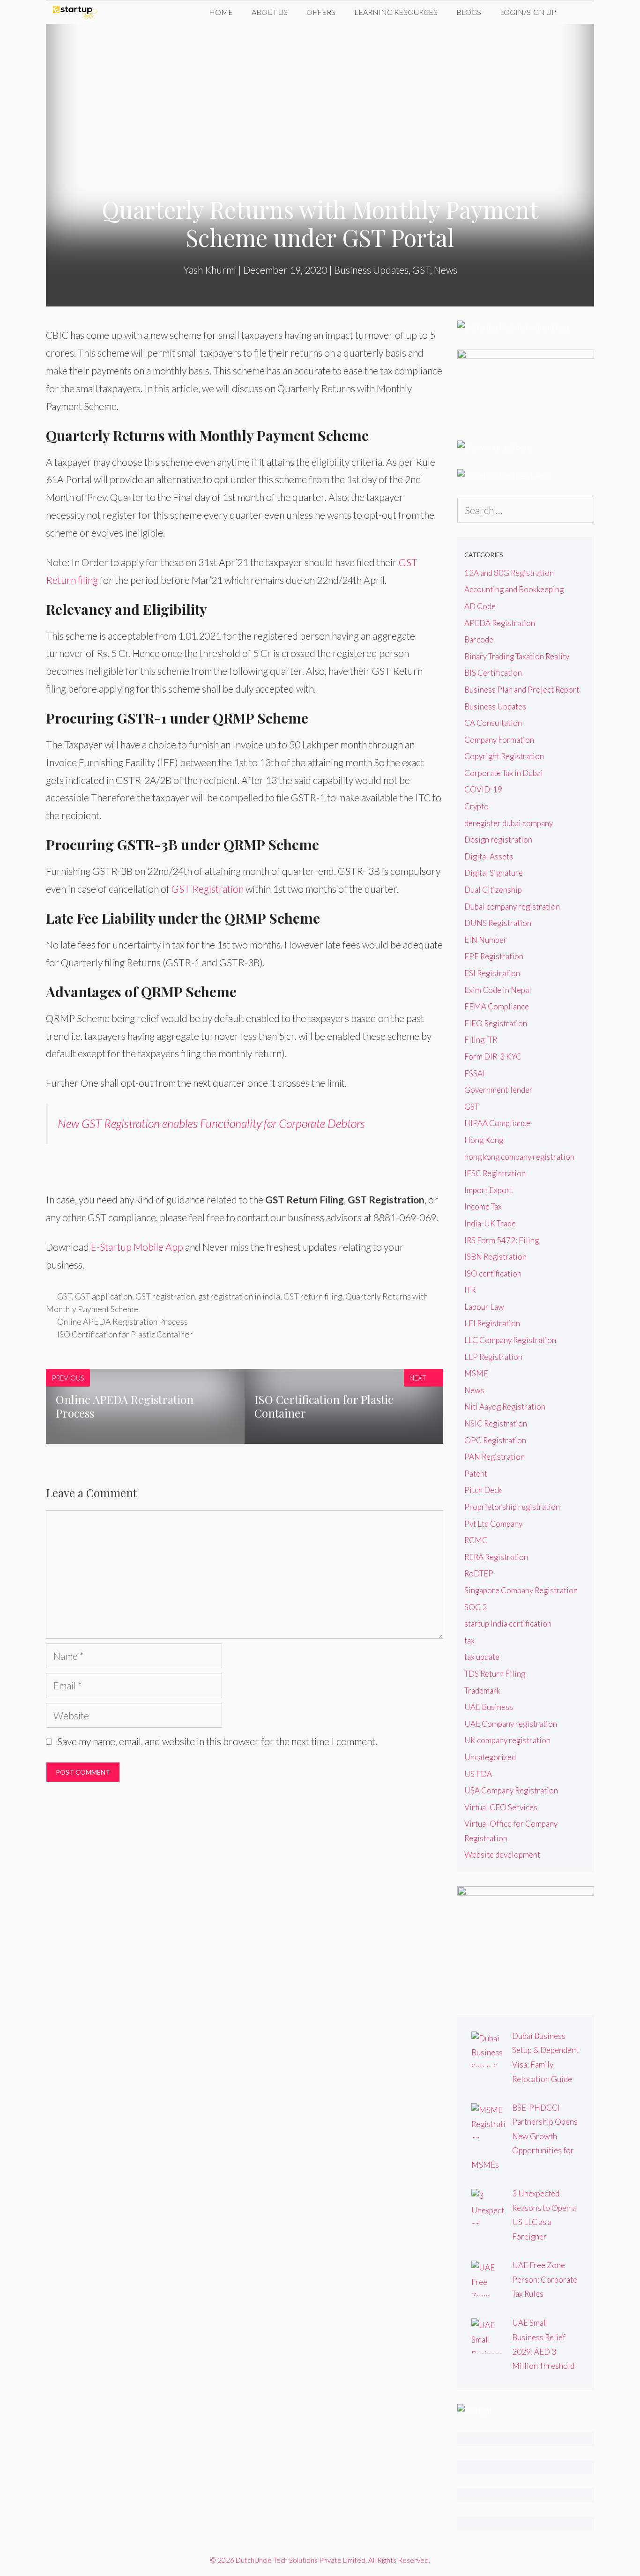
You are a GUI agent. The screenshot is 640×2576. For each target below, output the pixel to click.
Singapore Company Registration (521, 1590)
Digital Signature (494, 873)
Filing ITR (481, 1040)
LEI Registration (492, 1323)
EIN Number (486, 940)
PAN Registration (495, 1457)
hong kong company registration (519, 1157)
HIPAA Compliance (497, 1123)
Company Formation (499, 740)
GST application (104, 1296)
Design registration (498, 840)
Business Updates (371, 270)
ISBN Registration (495, 1257)
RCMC (476, 1540)
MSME (476, 1373)
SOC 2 (476, 1607)
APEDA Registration (500, 623)
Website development (502, 1855)
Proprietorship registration (512, 1507)
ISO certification (493, 1273)
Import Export (488, 1190)
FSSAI (475, 1073)
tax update (482, 1657)
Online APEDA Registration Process (123, 1322)
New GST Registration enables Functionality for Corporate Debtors (211, 1123)
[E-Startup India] (78, 12)
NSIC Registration (496, 1423)
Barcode (479, 639)
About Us (270, 12)
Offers (321, 12)
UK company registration (507, 1740)
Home (221, 12)
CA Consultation (493, 723)
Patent (476, 1474)
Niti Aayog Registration (505, 1407)
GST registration (165, 1296)
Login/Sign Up (528, 12)
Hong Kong (484, 1140)
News (446, 270)
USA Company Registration (511, 1790)
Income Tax (483, 1206)
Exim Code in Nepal (498, 990)
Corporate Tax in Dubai (504, 773)
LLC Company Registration (510, 1340)
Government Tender (499, 1090)
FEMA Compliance (497, 1006)
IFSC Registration (495, 1173)
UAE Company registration (511, 1724)
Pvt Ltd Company (493, 1524)
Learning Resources (396, 12)
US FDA (478, 1774)
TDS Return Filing (495, 1674)
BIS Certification (493, 673)
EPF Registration (494, 956)
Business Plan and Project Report (522, 690)
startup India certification (508, 1624)
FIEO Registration (496, 1023)
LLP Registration (493, 1357)
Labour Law (484, 1307)
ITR (470, 1290)
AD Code (480, 606)
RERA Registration (496, 1557)
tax (469, 1640)
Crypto (476, 806)
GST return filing (313, 1296)
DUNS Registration (498, 923)
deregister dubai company (509, 823)
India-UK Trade (490, 1223)
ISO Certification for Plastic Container (125, 1334)
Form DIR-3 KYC (493, 1057)
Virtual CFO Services (501, 1807)
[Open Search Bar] (580, 12)
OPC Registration (495, 1440)
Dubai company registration (512, 907)
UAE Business (489, 1707)
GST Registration (208, 889)
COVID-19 (483, 789)
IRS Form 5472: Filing (502, 1240)
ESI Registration (492, 973)
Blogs (469, 12)
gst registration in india (239, 1296)
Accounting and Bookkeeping (514, 589)
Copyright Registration (504, 756)
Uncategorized (490, 1757)
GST (421, 270)
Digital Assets (489, 856)
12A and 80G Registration (509, 573)
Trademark (482, 1691)
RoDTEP (479, 1573)
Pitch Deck (483, 1490)
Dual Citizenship (493, 890)
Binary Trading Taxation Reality (517, 656)
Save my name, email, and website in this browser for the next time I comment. (217, 1741)
